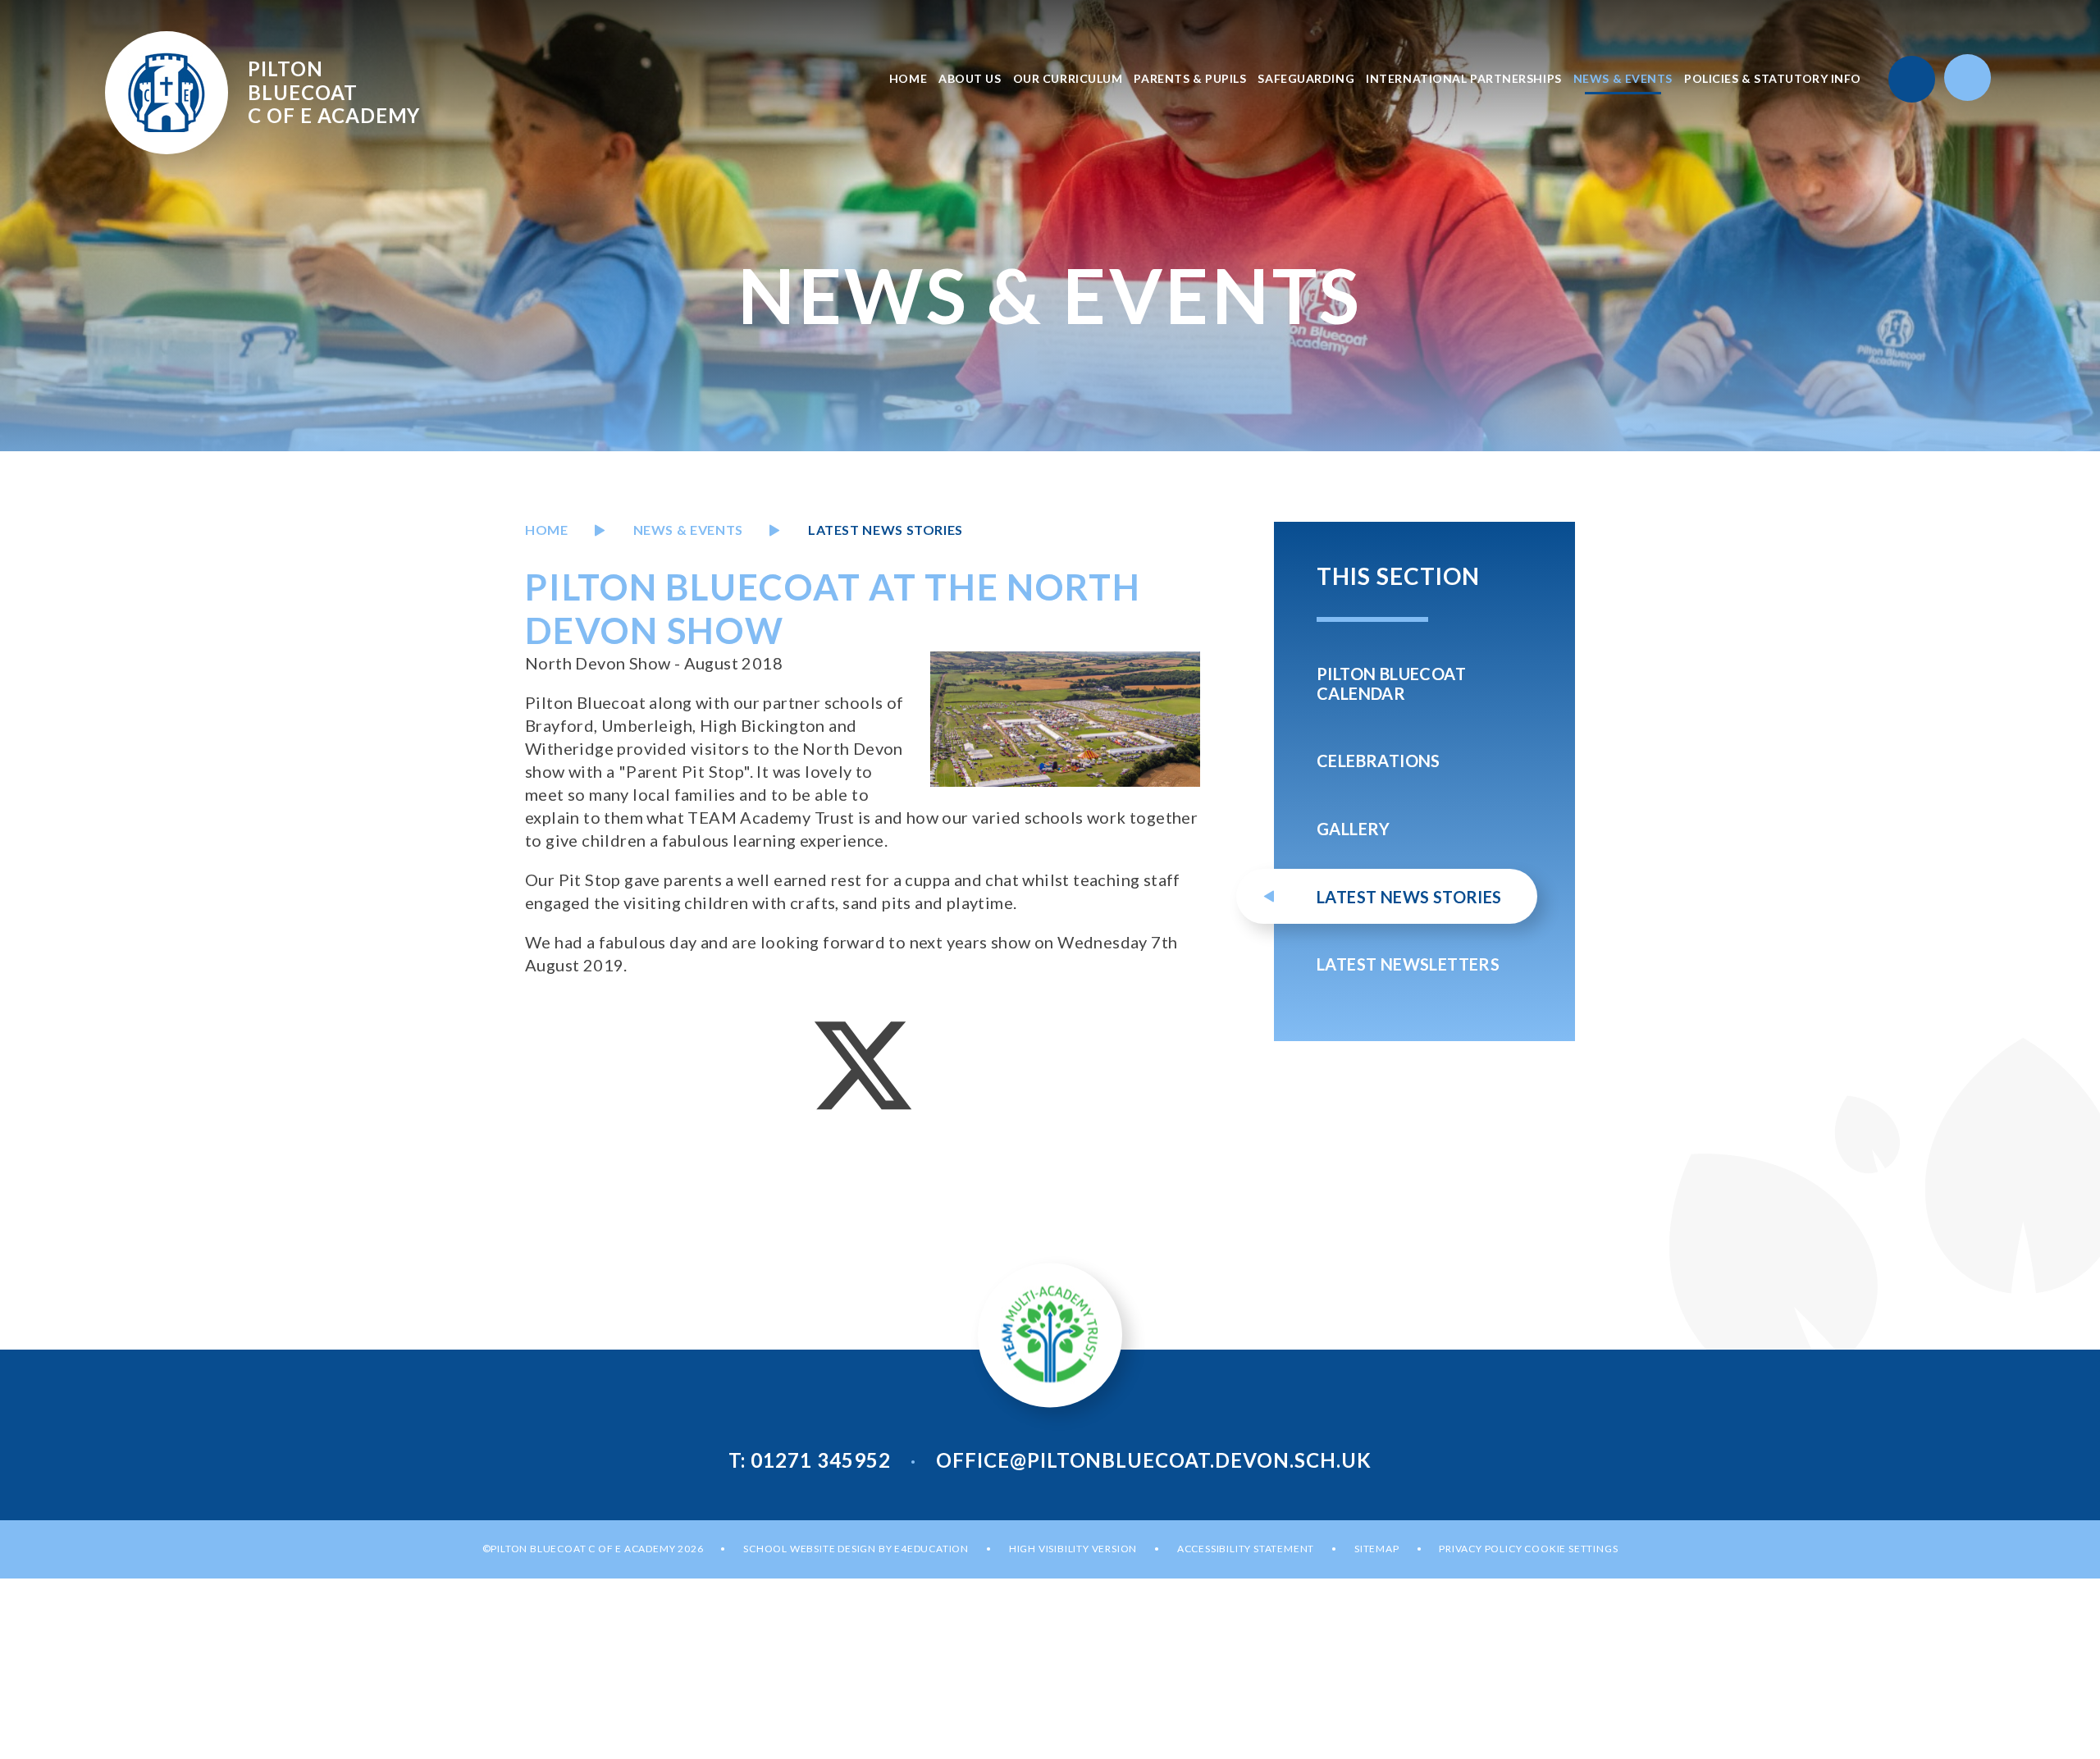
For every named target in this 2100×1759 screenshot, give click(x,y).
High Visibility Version (1073, 1549)
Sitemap (1377, 1549)
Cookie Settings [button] (1571, 1549)
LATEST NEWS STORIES (886, 530)
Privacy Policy (1480, 1549)
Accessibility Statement (1246, 1549)
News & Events (688, 530)
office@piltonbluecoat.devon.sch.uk (1154, 1460)
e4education (931, 1549)
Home (547, 530)
